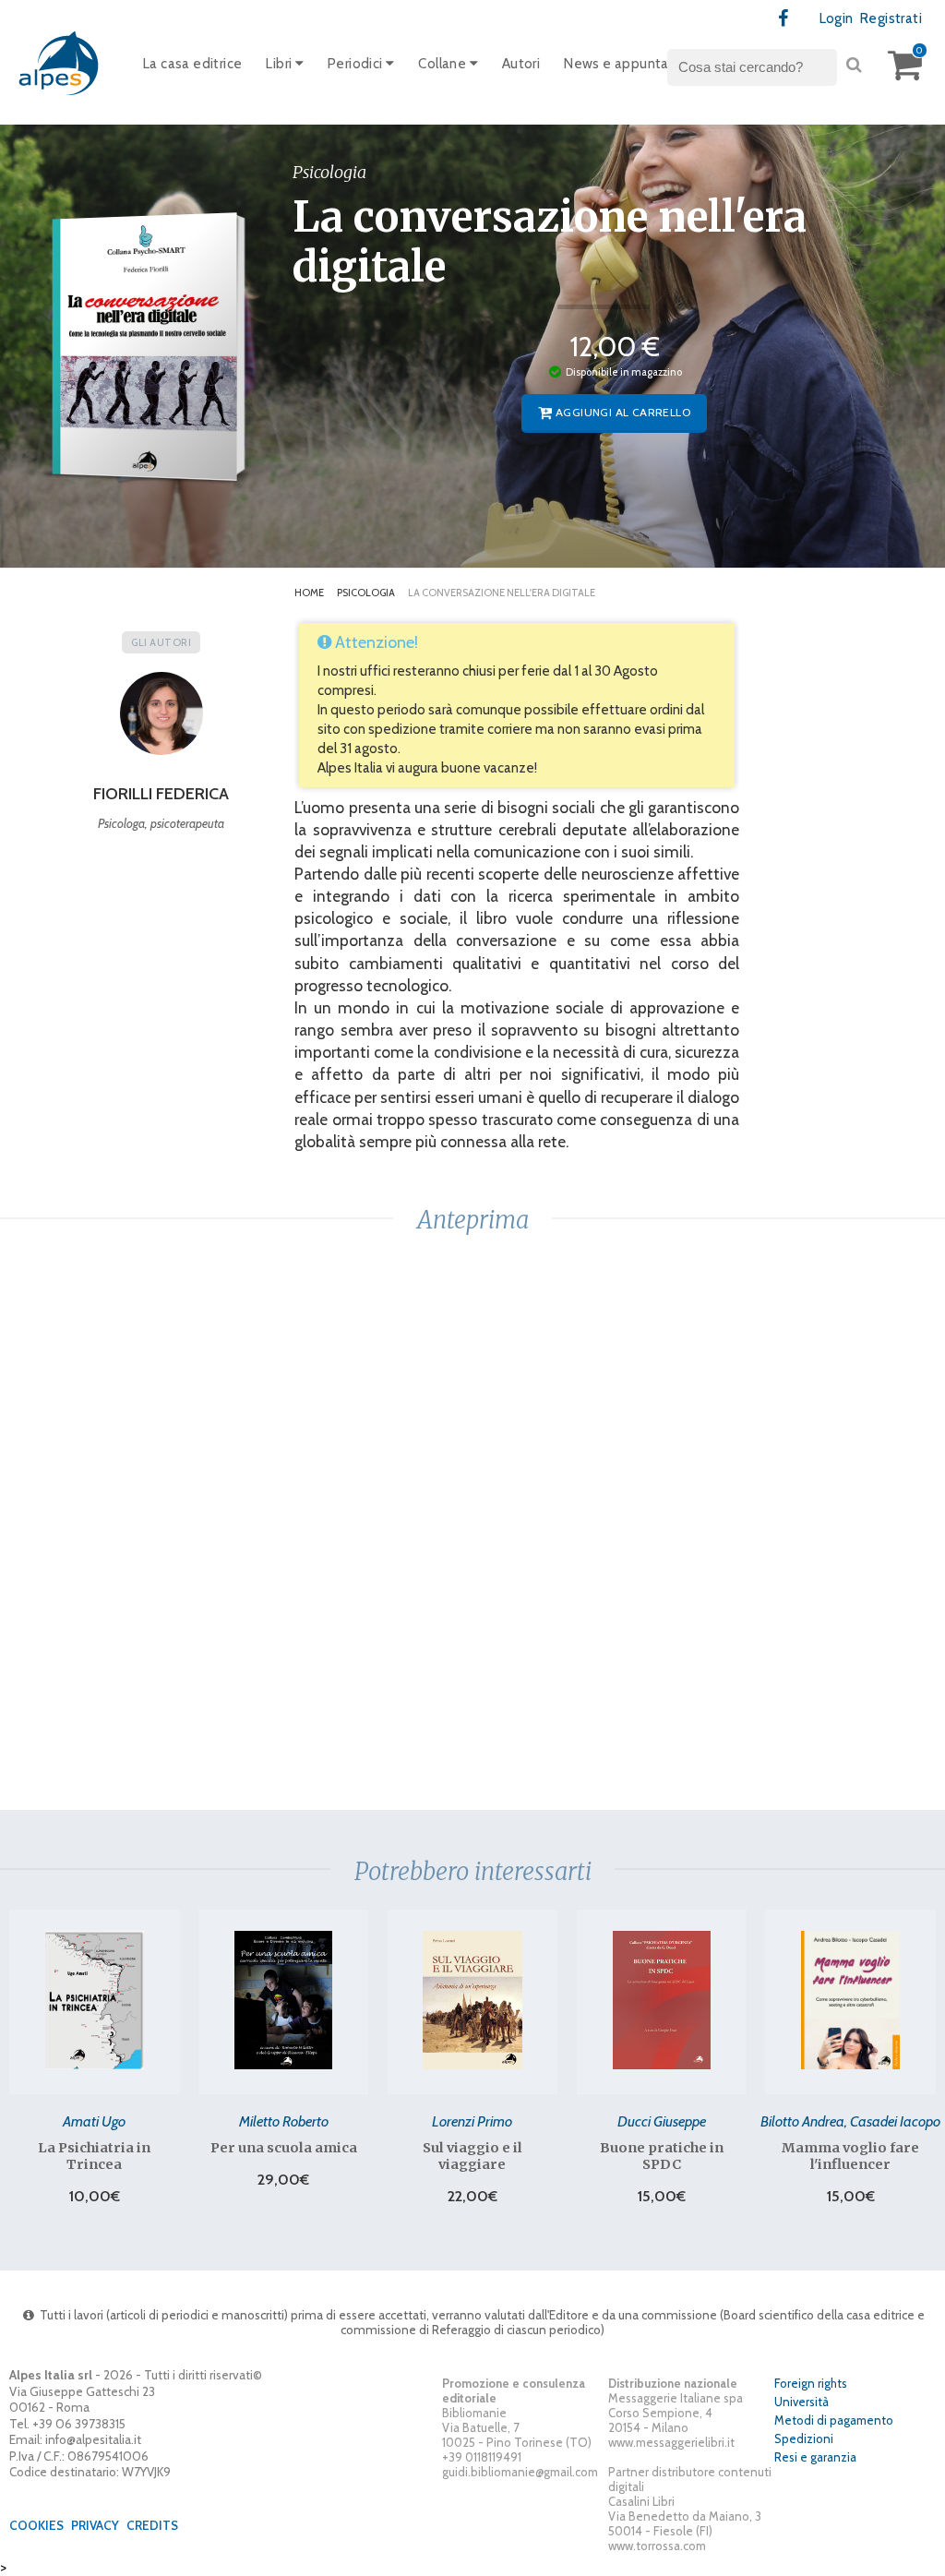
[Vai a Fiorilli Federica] (161, 719)
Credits (152, 2525)
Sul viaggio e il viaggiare (472, 2156)
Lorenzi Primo (472, 2121)
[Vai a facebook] (784, 19)
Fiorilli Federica (161, 794)
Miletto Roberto (284, 2121)
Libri (280, 64)
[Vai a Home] (60, 62)
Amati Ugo (94, 2121)
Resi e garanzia (815, 2457)
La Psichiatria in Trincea (94, 2156)
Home (309, 593)
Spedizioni (804, 2438)
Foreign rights (811, 2383)
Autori (521, 64)
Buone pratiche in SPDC (662, 2156)
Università (801, 2402)
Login (837, 18)
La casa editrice (192, 64)
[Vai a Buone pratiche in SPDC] (662, 2000)
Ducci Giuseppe (662, 2121)
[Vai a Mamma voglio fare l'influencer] (850, 2000)
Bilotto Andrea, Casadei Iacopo (850, 2121)
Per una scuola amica (284, 2148)
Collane (443, 64)
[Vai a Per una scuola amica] (283, 2000)
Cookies (36, 2525)
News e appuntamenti (635, 64)
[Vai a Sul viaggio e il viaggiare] (472, 2000)
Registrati (891, 18)
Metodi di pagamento (834, 2420)
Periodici (357, 64)
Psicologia (366, 593)
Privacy (95, 2525)
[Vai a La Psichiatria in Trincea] (95, 2000)
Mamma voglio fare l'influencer (850, 2156)
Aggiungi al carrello (622, 412)
